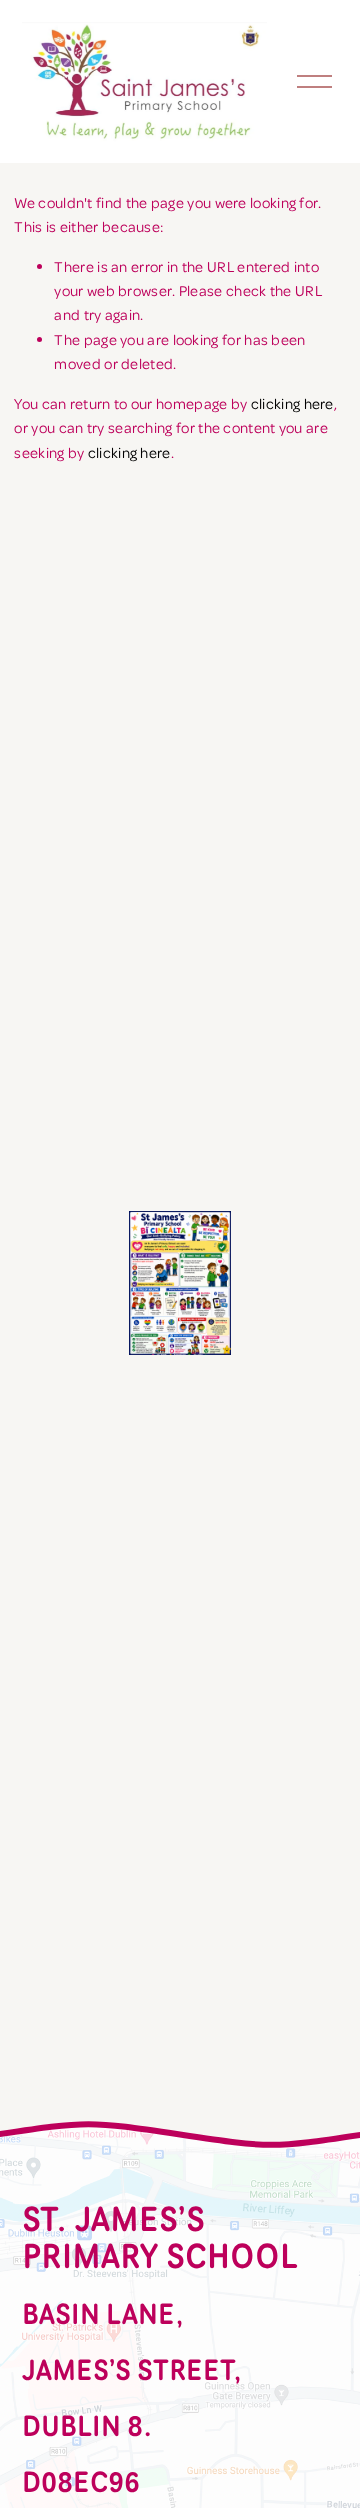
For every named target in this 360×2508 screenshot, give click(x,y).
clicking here (292, 403)
